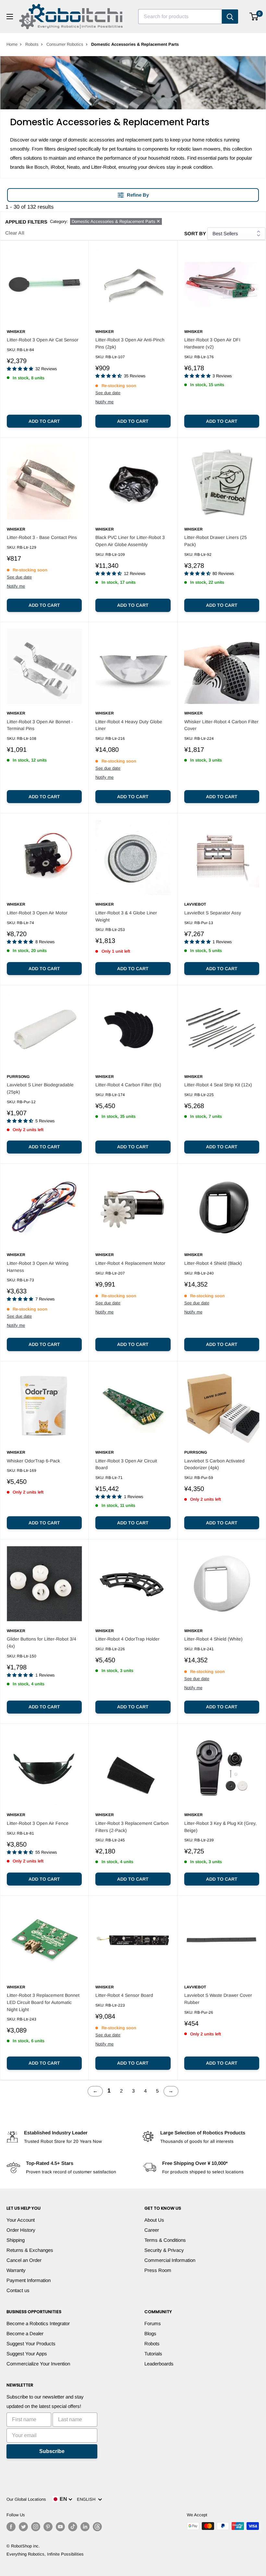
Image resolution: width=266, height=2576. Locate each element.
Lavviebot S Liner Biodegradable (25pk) (40, 1088)
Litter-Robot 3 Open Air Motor (37, 913)
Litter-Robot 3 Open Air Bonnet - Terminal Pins (40, 725)
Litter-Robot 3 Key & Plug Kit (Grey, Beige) (220, 1827)
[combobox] (180, 17)
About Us (154, 2220)
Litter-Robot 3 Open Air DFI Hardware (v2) (212, 343)
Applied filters (26, 222)
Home (12, 44)
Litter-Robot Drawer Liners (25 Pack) (216, 541)
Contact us (18, 2290)
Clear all (15, 233)
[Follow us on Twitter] (23, 2527)
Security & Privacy (164, 2250)
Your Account (21, 2220)
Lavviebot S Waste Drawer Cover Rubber (218, 1999)
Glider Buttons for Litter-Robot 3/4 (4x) (42, 1642)
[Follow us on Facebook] (11, 2527)
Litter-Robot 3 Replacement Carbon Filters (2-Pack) (132, 1827)
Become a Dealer (25, 2333)
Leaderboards (159, 2364)
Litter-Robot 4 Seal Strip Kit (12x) (218, 1085)
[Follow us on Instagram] (36, 2527)
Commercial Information (170, 2260)
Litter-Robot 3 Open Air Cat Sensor (43, 340)
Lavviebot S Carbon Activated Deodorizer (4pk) (214, 1464)
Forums (153, 2323)
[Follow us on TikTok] (73, 2527)
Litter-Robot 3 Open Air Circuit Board (126, 1464)
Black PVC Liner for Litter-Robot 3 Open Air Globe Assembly (130, 541)
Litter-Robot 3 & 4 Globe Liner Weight (126, 916)
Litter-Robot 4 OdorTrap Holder (127, 1639)
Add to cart (44, 421)
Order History (21, 2230)
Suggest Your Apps (27, 2354)
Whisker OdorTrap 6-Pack (33, 1461)
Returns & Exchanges (30, 2250)
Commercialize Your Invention (38, 2364)
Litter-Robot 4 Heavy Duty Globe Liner (129, 725)
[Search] (230, 17)
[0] (254, 17)
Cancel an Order (24, 2260)
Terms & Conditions (165, 2240)
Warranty (16, 2270)
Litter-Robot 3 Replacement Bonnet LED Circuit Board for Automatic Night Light (43, 2002)
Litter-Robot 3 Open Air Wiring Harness (38, 1267)
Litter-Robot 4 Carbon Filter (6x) (128, 1085)
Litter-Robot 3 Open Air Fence (38, 1823)
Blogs (150, 2333)
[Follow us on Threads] (97, 2527)
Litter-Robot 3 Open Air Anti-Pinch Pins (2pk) (130, 343)
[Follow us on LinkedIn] (85, 2527)
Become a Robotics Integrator (38, 2323)
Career (152, 2230)
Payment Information (29, 2280)
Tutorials (153, 2354)
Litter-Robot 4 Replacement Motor (130, 1263)
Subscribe (52, 2451)
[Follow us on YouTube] (60, 2527)
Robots (32, 44)
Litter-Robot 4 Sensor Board (124, 1995)
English (87, 2499)
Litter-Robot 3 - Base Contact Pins (42, 537)
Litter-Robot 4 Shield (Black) (213, 1263)
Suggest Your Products (31, 2344)
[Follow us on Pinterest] (48, 2527)
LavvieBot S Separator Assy (213, 913)
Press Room (158, 2270)
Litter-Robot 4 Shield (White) (213, 1639)
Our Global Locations (26, 2499)
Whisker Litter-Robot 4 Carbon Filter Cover (221, 725)
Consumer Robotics (65, 44)
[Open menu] (10, 17)
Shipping (16, 2240)
